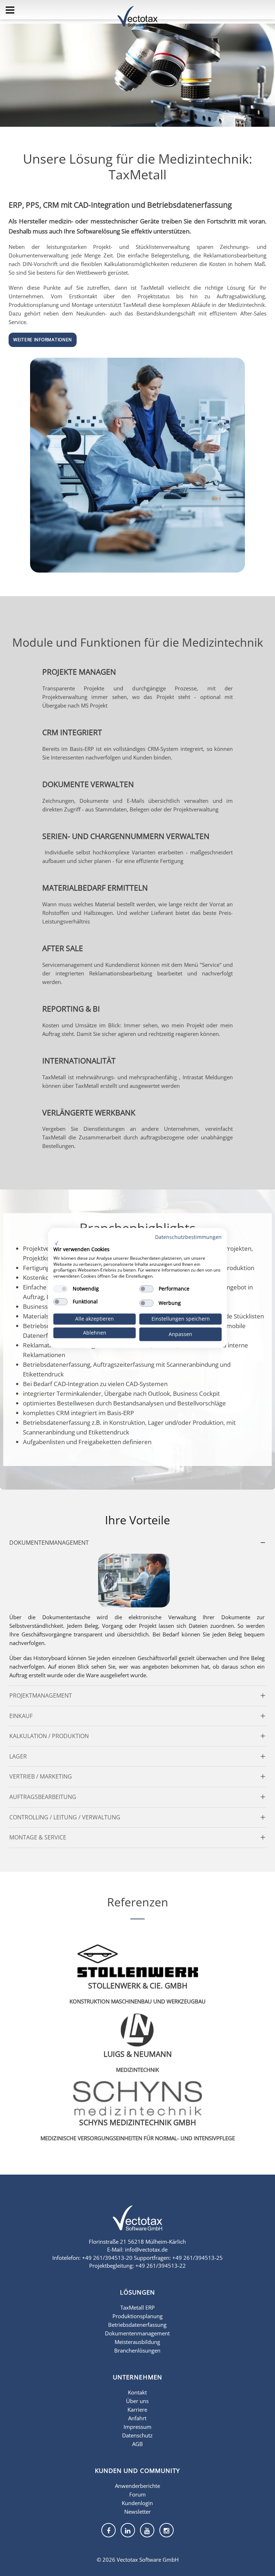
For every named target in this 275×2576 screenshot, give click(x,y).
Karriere (137, 2409)
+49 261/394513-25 (197, 2258)
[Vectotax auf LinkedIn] (128, 2530)
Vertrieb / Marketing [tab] (41, 1776)
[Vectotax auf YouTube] (147, 2530)
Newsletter (137, 2512)
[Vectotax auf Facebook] (108, 2530)
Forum (137, 2494)
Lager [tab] (18, 1756)
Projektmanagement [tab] (41, 1695)
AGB (137, 2444)
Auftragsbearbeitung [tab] (43, 1797)
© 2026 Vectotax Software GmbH (138, 2560)
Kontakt (137, 2392)
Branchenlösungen (137, 2350)
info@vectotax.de (146, 2249)
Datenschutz (137, 2435)
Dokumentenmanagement (137, 2333)
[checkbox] (61, 1289)
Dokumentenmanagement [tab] (49, 1543)
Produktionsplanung (137, 2316)
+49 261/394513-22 (161, 2266)
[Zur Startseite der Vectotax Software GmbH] (137, 2223)
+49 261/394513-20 (107, 2258)
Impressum (137, 2427)
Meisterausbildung (137, 2342)
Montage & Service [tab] (38, 1837)
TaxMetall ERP (137, 2307)
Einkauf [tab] (21, 1716)
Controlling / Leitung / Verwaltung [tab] (65, 1817)
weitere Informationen (43, 340)
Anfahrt (137, 2418)
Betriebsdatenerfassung (137, 2325)
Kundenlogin (137, 2503)
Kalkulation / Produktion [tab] (49, 1736)
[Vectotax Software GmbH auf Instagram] (167, 2530)
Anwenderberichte (137, 2486)
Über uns (137, 2401)
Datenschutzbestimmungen (188, 1237)
